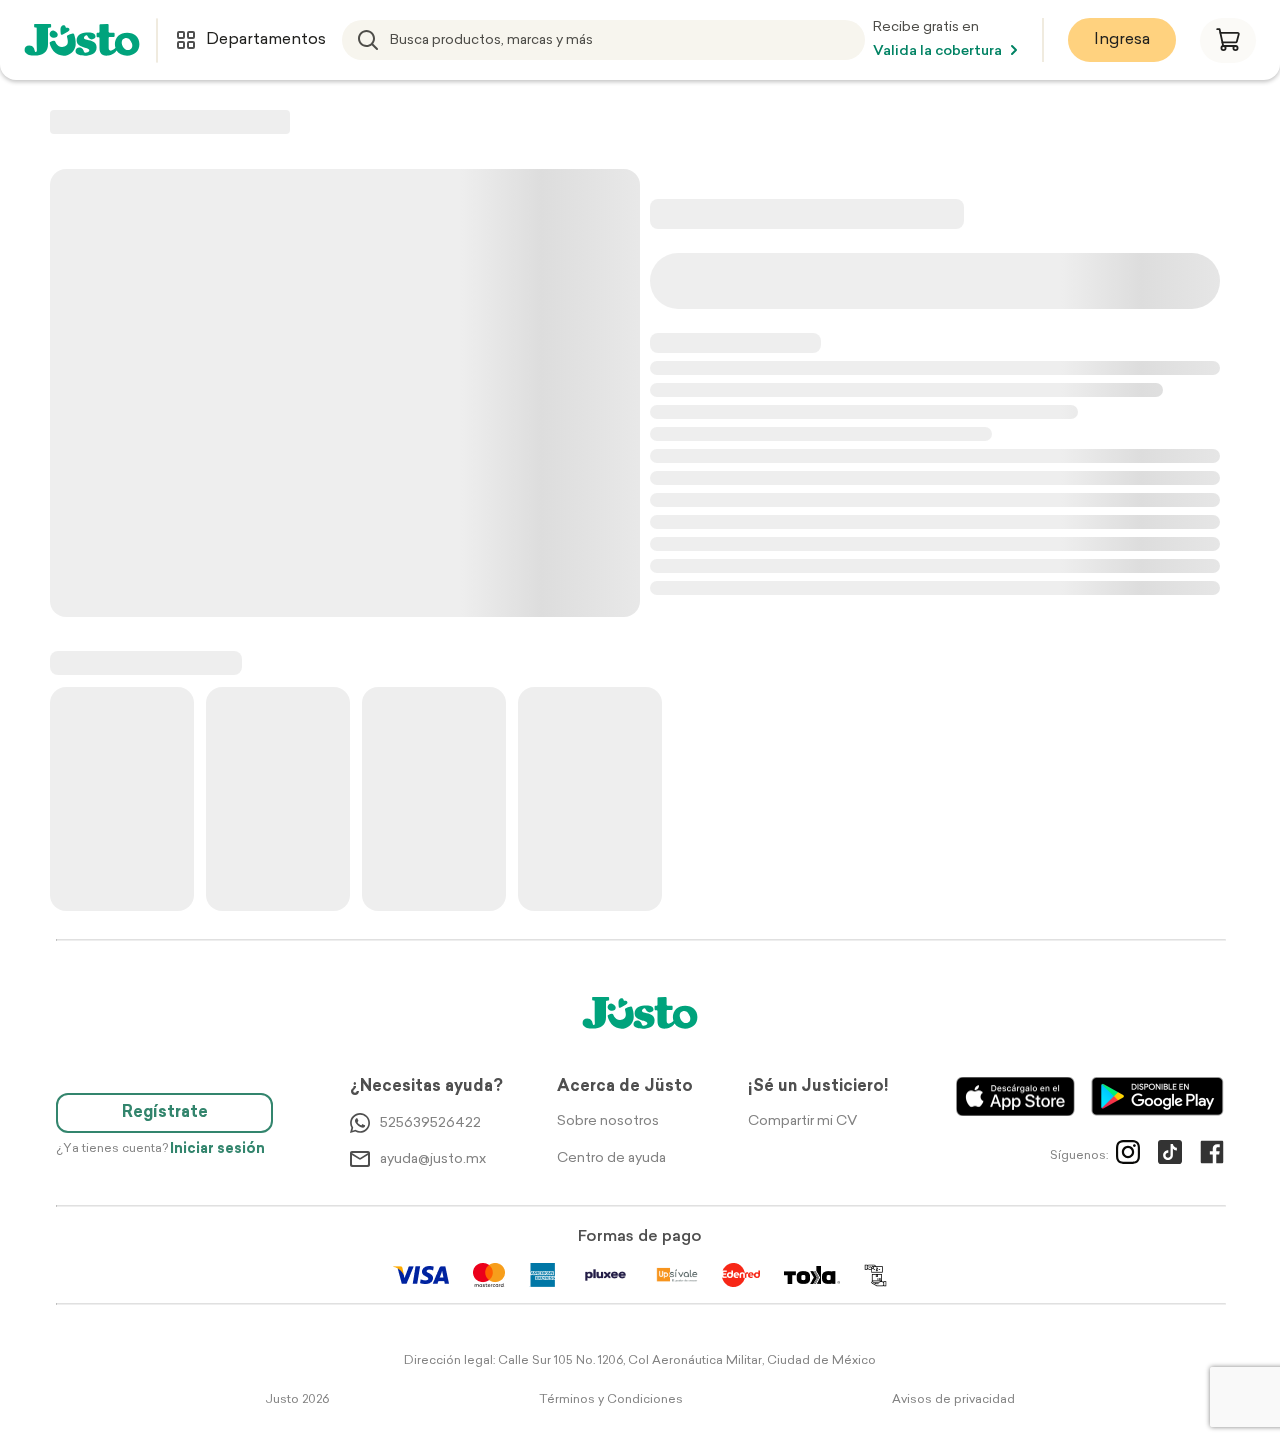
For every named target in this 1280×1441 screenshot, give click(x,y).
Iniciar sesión (217, 1149)
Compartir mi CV (802, 1121)
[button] (1228, 40)
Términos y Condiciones (611, 1400)
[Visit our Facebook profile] (1212, 1156)
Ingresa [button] (1122, 40)
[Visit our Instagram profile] (1128, 1156)
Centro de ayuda (611, 1158)
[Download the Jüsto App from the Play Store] (1157, 1096)
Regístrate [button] (165, 1113)
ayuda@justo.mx (433, 1159)
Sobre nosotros (608, 1121)
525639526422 (430, 1123)
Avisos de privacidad (953, 1400)
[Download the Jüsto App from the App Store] (1015, 1096)
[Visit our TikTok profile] (1170, 1156)
